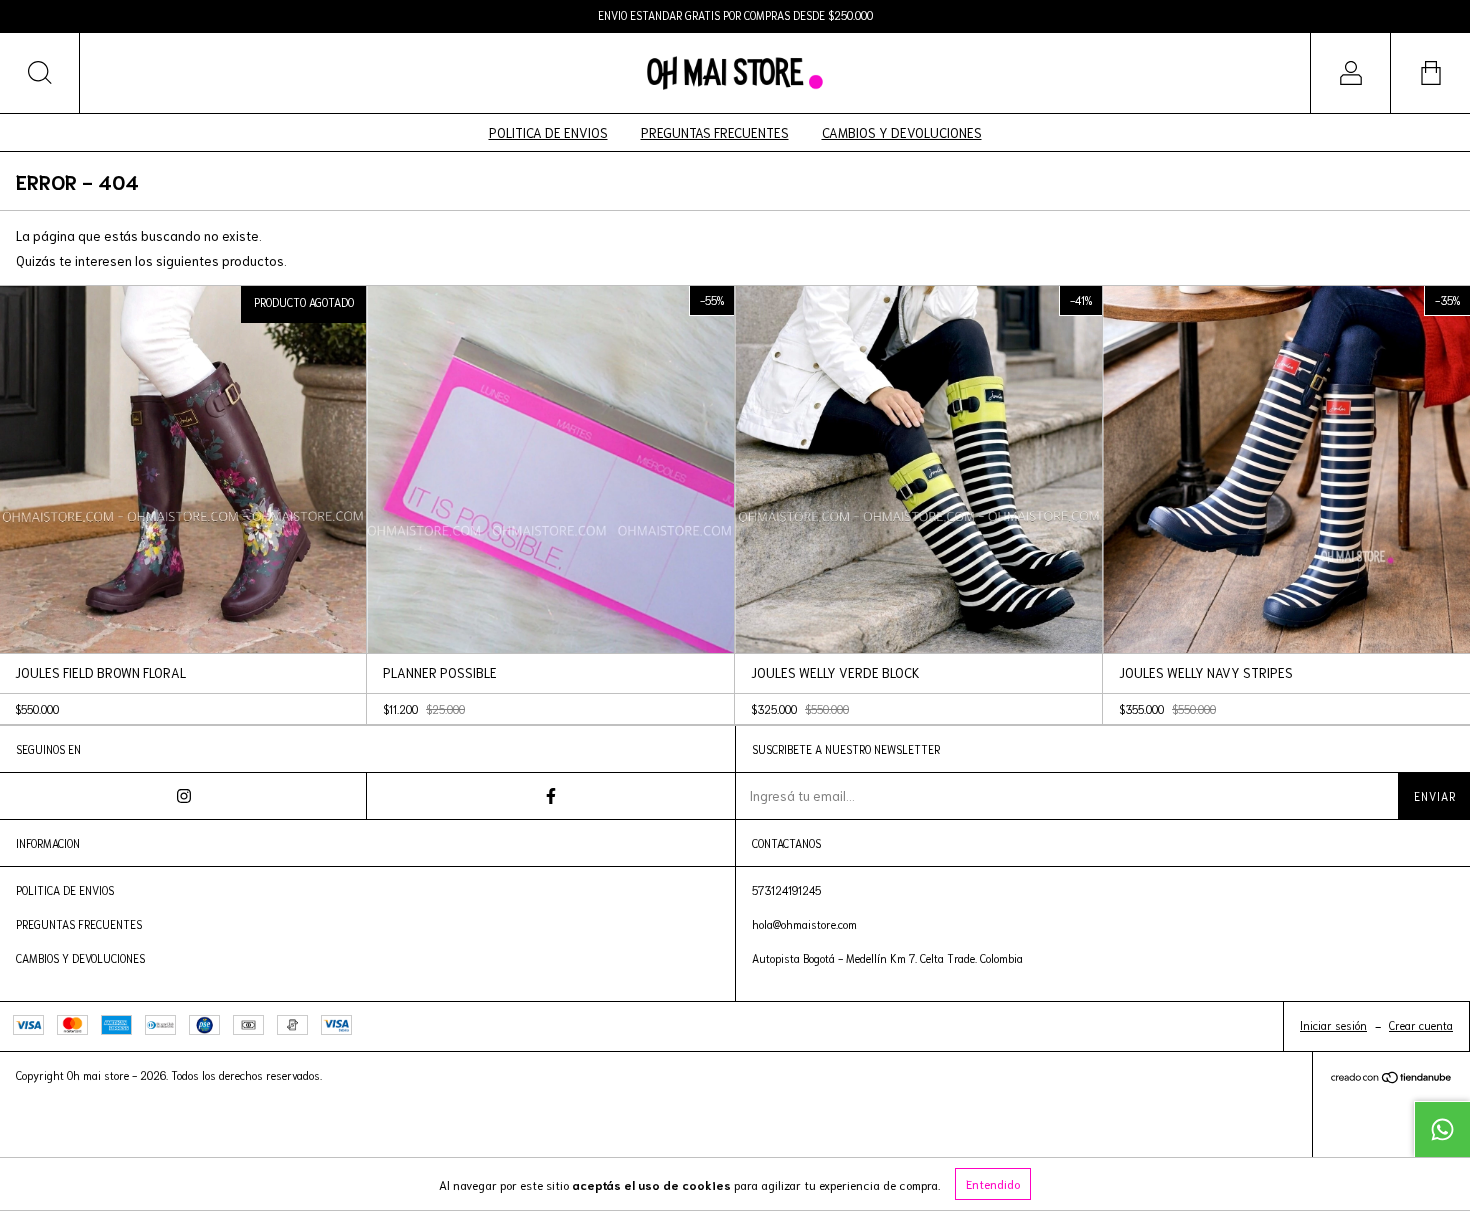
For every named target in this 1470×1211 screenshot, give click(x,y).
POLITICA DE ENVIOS (548, 132)
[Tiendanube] (1391, 1079)
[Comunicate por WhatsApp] (1442, 1129)
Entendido (993, 1183)
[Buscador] (40, 73)
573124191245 (786, 890)
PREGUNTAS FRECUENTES (715, 132)
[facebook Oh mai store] (550, 796)
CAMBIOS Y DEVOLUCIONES (902, 132)
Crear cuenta (1421, 1025)
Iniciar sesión (1333, 1025)
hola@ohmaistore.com (804, 924)
